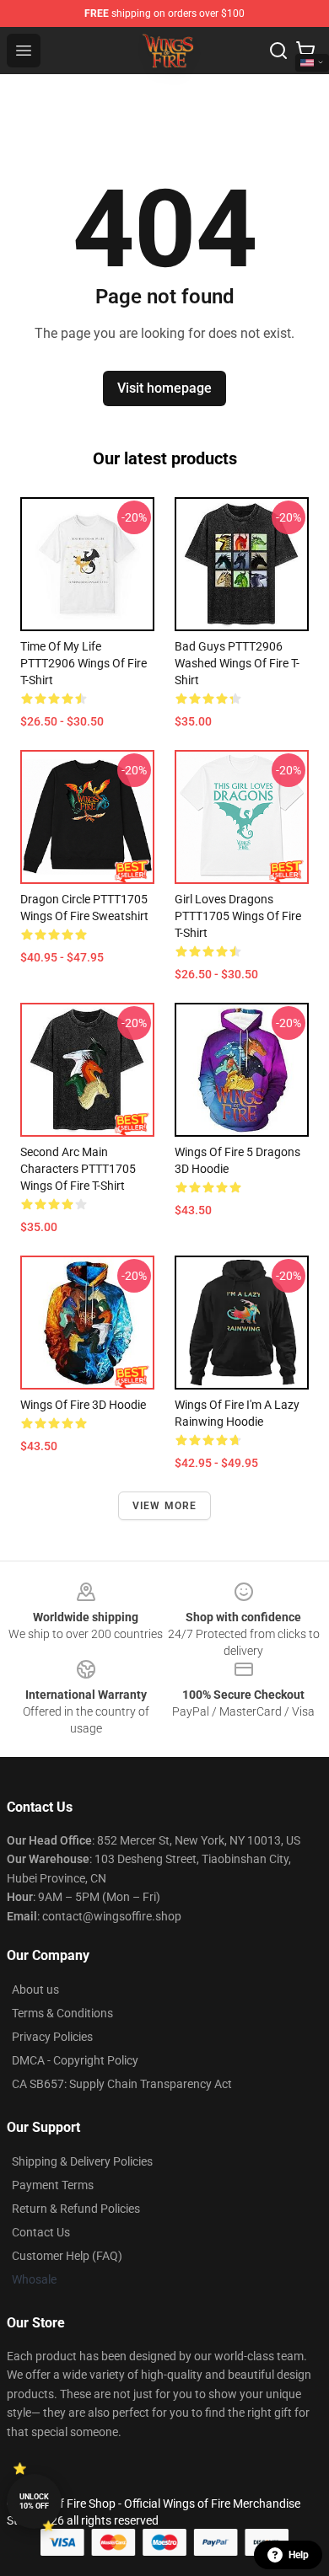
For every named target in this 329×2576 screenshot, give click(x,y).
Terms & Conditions (62, 2013)
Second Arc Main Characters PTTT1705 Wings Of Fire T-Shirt (78, 1169)
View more (165, 1506)
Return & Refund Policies (76, 2209)
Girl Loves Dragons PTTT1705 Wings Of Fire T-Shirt (238, 916)
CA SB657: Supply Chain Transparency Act (122, 2084)
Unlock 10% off (34, 2501)
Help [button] (299, 2555)
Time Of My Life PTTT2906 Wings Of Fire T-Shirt (84, 663)
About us (35, 1990)
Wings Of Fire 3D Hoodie (83, 1405)
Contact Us (41, 2232)
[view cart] (305, 51)
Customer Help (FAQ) (67, 2256)
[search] (278, 51)
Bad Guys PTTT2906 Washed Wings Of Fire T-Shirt (237, 663)
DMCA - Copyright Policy (75, 2060)
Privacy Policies (52, 2037)
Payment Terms (53, 2185)
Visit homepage (164, 388)
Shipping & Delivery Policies (82, 2161)
